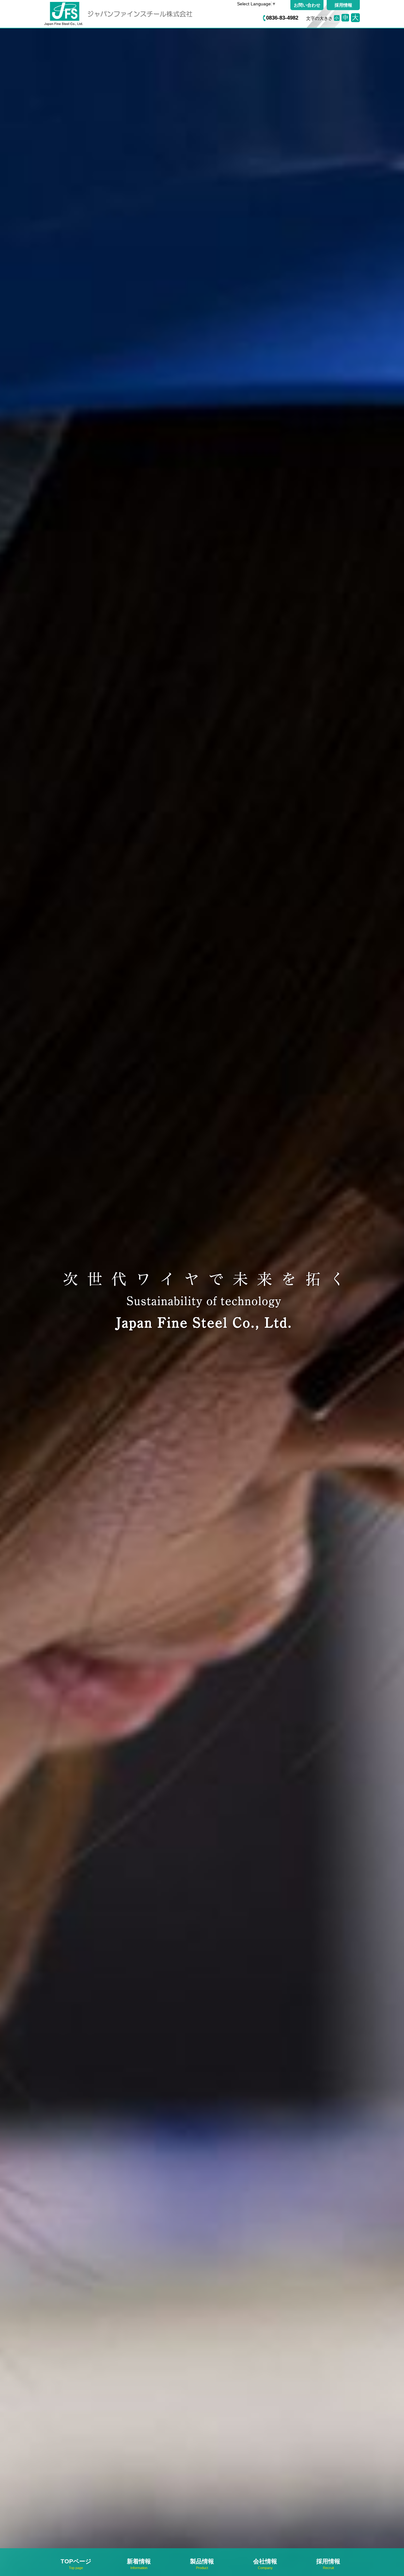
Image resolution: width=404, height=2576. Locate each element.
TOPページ (76, 2564)
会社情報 (265, 2564)
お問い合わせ (307, 5)
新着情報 (139, 2564)
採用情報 (343, 5)
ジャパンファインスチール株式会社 (128, 14)
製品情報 (202, 2564)
